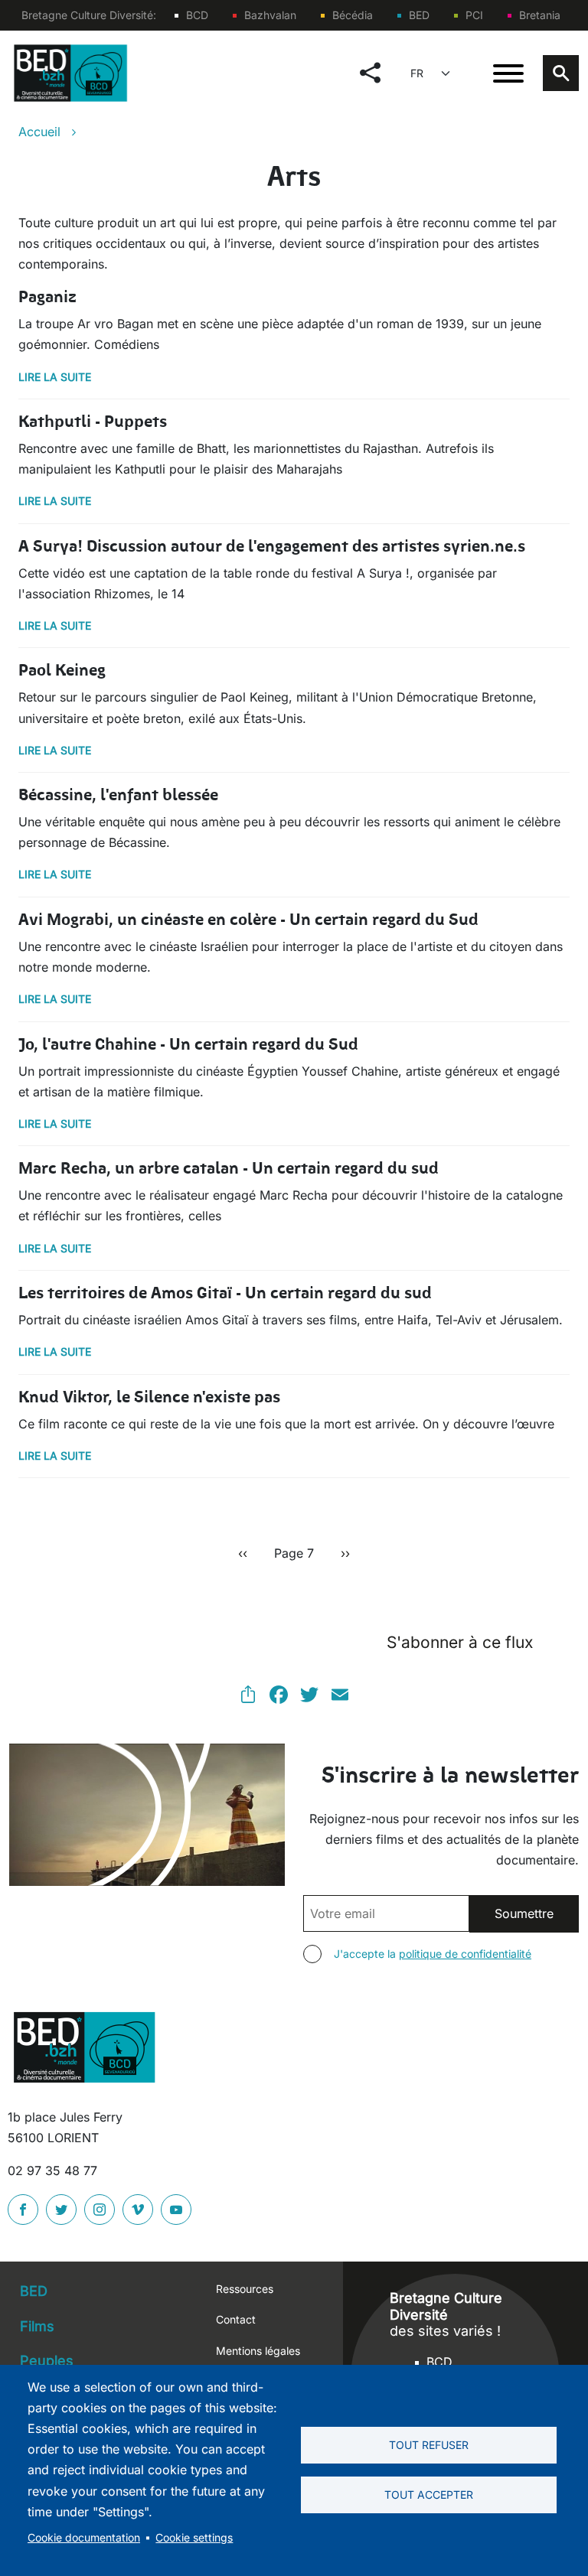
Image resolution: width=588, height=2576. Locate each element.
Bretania (540, 15)
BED (419, 15)
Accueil (39, 132)
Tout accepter (429, 2495)
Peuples (47, 2361)
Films (37, 2326)
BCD (197, 15)
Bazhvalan (270, 15)
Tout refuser (429, 2445)
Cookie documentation (84, 2538)
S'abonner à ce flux (460, 1642)
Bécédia (353, 15)
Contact (236, 2319)
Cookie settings (194, 2538)
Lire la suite (55, 377)
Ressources (245, 2289)
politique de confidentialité (465, 1954)
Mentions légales (258, 2351)
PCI (474, 15)
